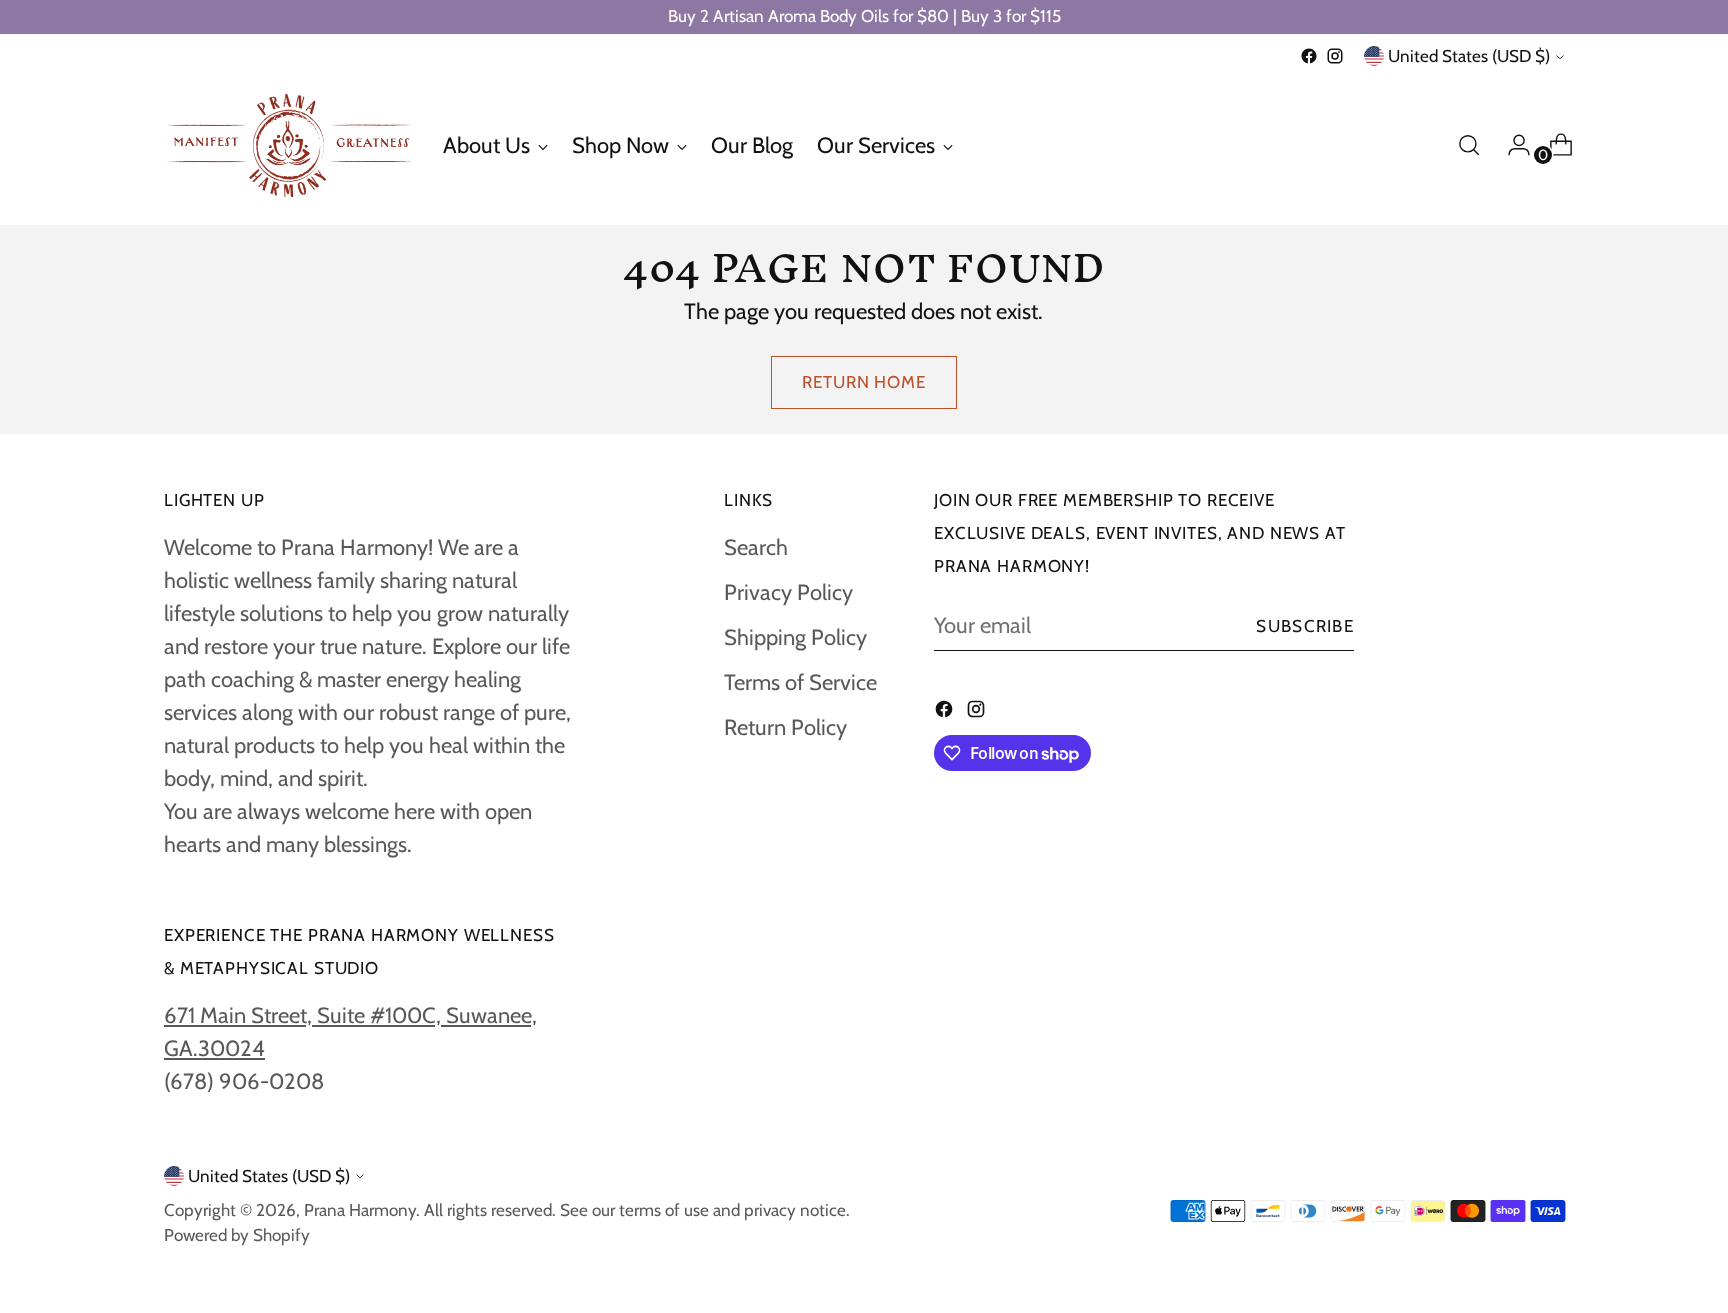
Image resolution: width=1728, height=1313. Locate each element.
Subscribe (1305, 626)
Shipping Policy (795, 637)
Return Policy (785, 727)
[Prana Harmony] (289, 145)
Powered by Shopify (237, 1235)
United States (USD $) (1469, 56)
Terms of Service (800, 682)
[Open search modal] (1469, 145)
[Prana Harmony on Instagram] (1335, 56)
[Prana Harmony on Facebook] (1309, 56)
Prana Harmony (360, 1210)
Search (756, 547)
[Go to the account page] (1511, 145)
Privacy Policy (788, 592)
